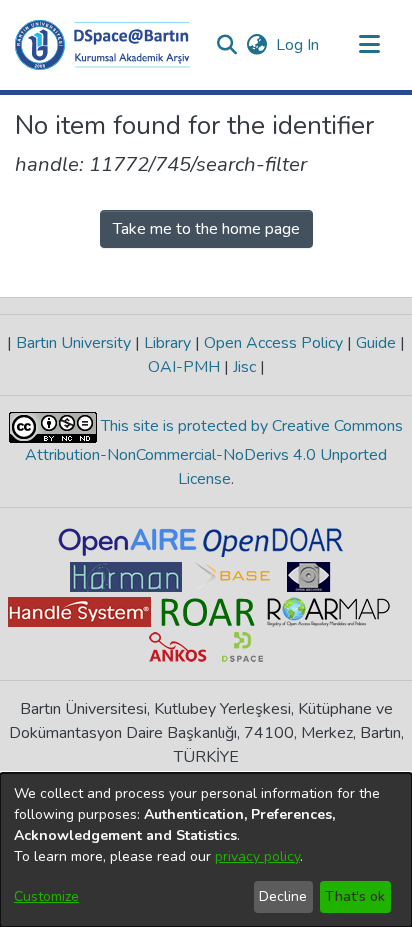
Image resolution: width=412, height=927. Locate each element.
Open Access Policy (273, 343)
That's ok (355, 896)
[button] (102, 45)
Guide (376, 343)
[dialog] (206, 850)
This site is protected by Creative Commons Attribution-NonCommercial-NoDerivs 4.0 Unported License (214, 452)
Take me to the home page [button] (206, 229)
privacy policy (257, 856)
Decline (283, 896)
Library (167, 343)
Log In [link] (298, 45)
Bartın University (73, 343)
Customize (46, 896)
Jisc (244, 367)
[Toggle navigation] (369, 45)
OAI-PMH (186, 367)
